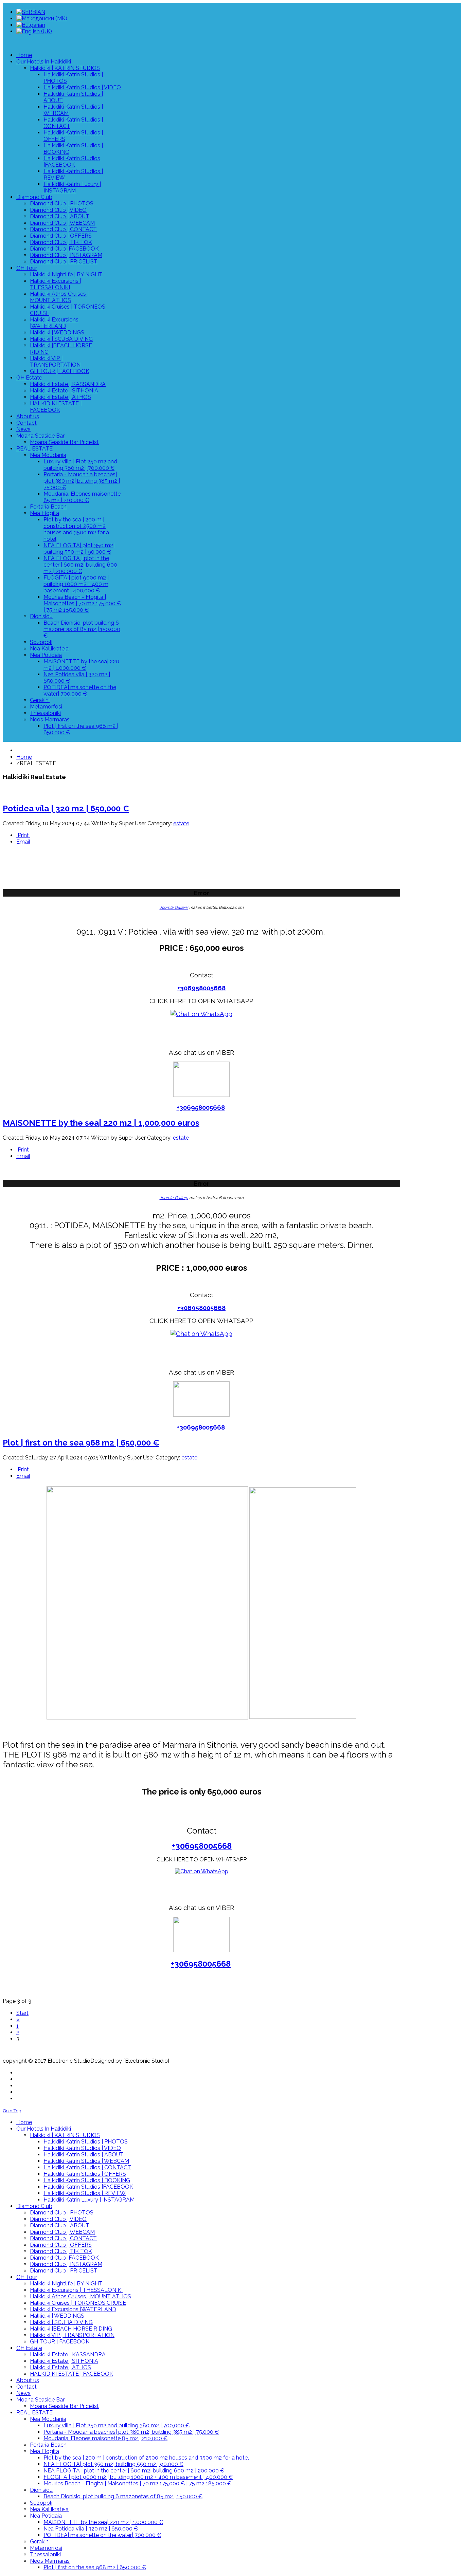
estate (181, 823)
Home (24, 757)
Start (22, 2013)
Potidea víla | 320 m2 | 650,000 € (66, 808)
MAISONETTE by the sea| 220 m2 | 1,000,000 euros (101, 1123)
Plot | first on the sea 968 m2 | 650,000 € (81, 1443)
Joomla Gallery (174, 907)
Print (23, 835)
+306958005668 (201, 988)
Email (23, 842)
